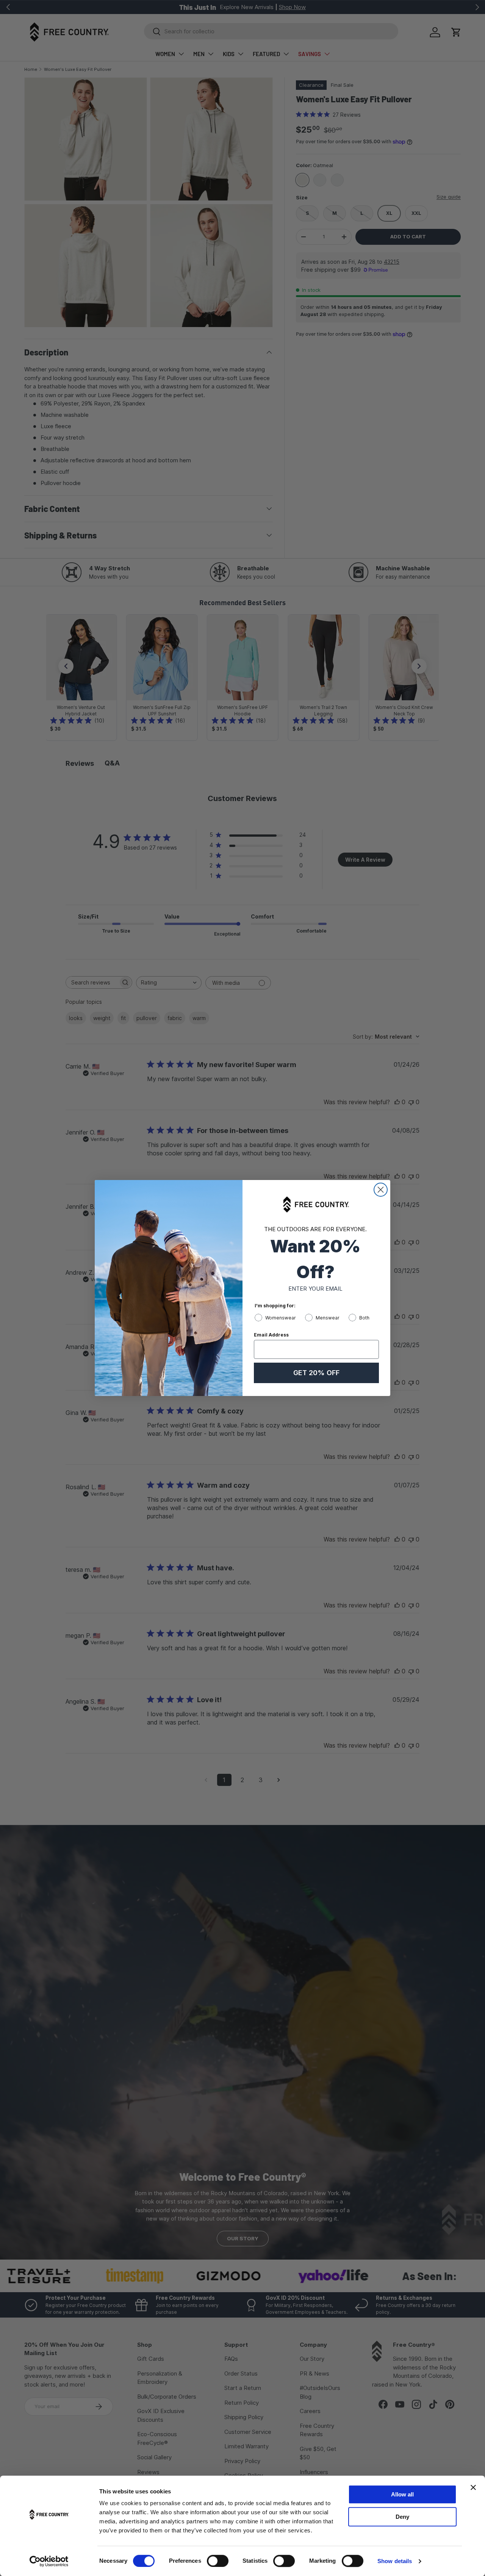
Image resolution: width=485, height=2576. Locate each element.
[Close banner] (473, 2487)
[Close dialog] (381, 1190)
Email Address (271, 1335)
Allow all (402, 2494)
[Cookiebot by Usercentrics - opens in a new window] (49, 2561)
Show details (395, 2561)
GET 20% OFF (316, 1373)
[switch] (218, 2561)
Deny (402, 2517)
